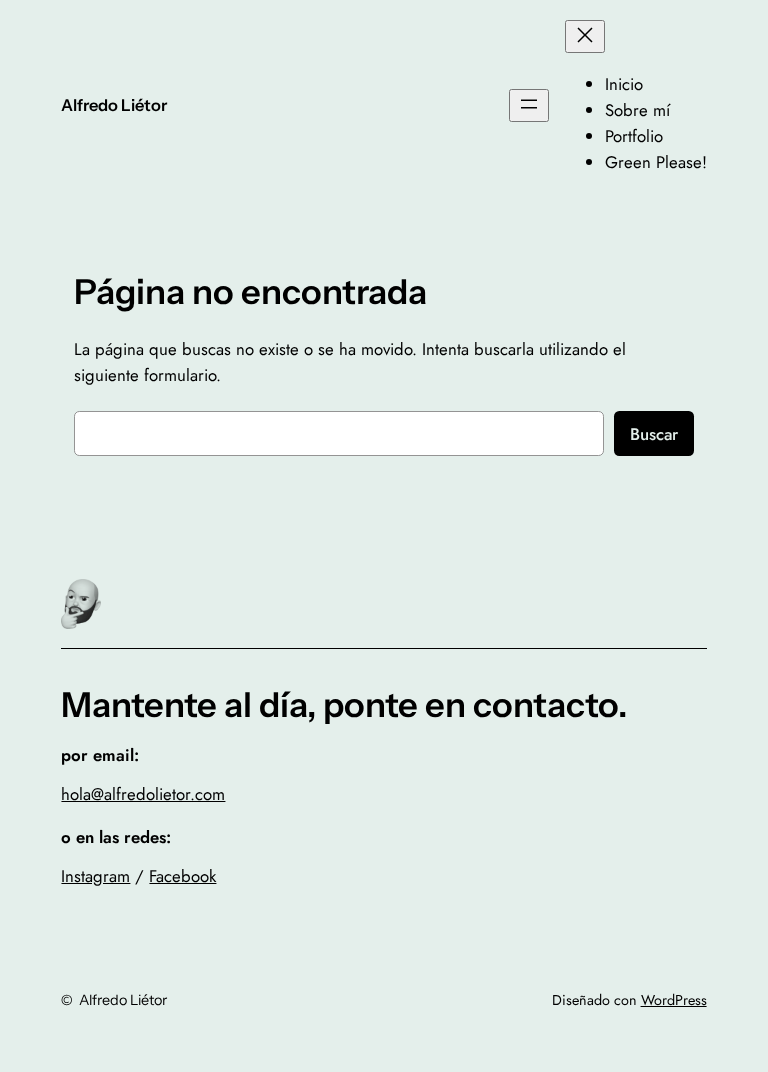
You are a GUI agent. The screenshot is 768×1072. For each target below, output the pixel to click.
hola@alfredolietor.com (143, 794)
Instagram (95, 876)
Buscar (654, 434)
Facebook (182, 876)
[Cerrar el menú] (585, 36)
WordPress (674, 1000)
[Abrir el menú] (529, 105)
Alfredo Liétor (114, 105)
